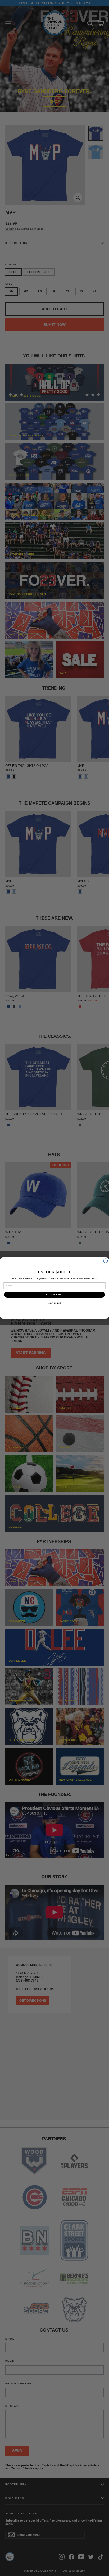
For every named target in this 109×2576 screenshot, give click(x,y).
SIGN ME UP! (54, 1295)
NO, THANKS (54, 1303)
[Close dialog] (106, 1261)
